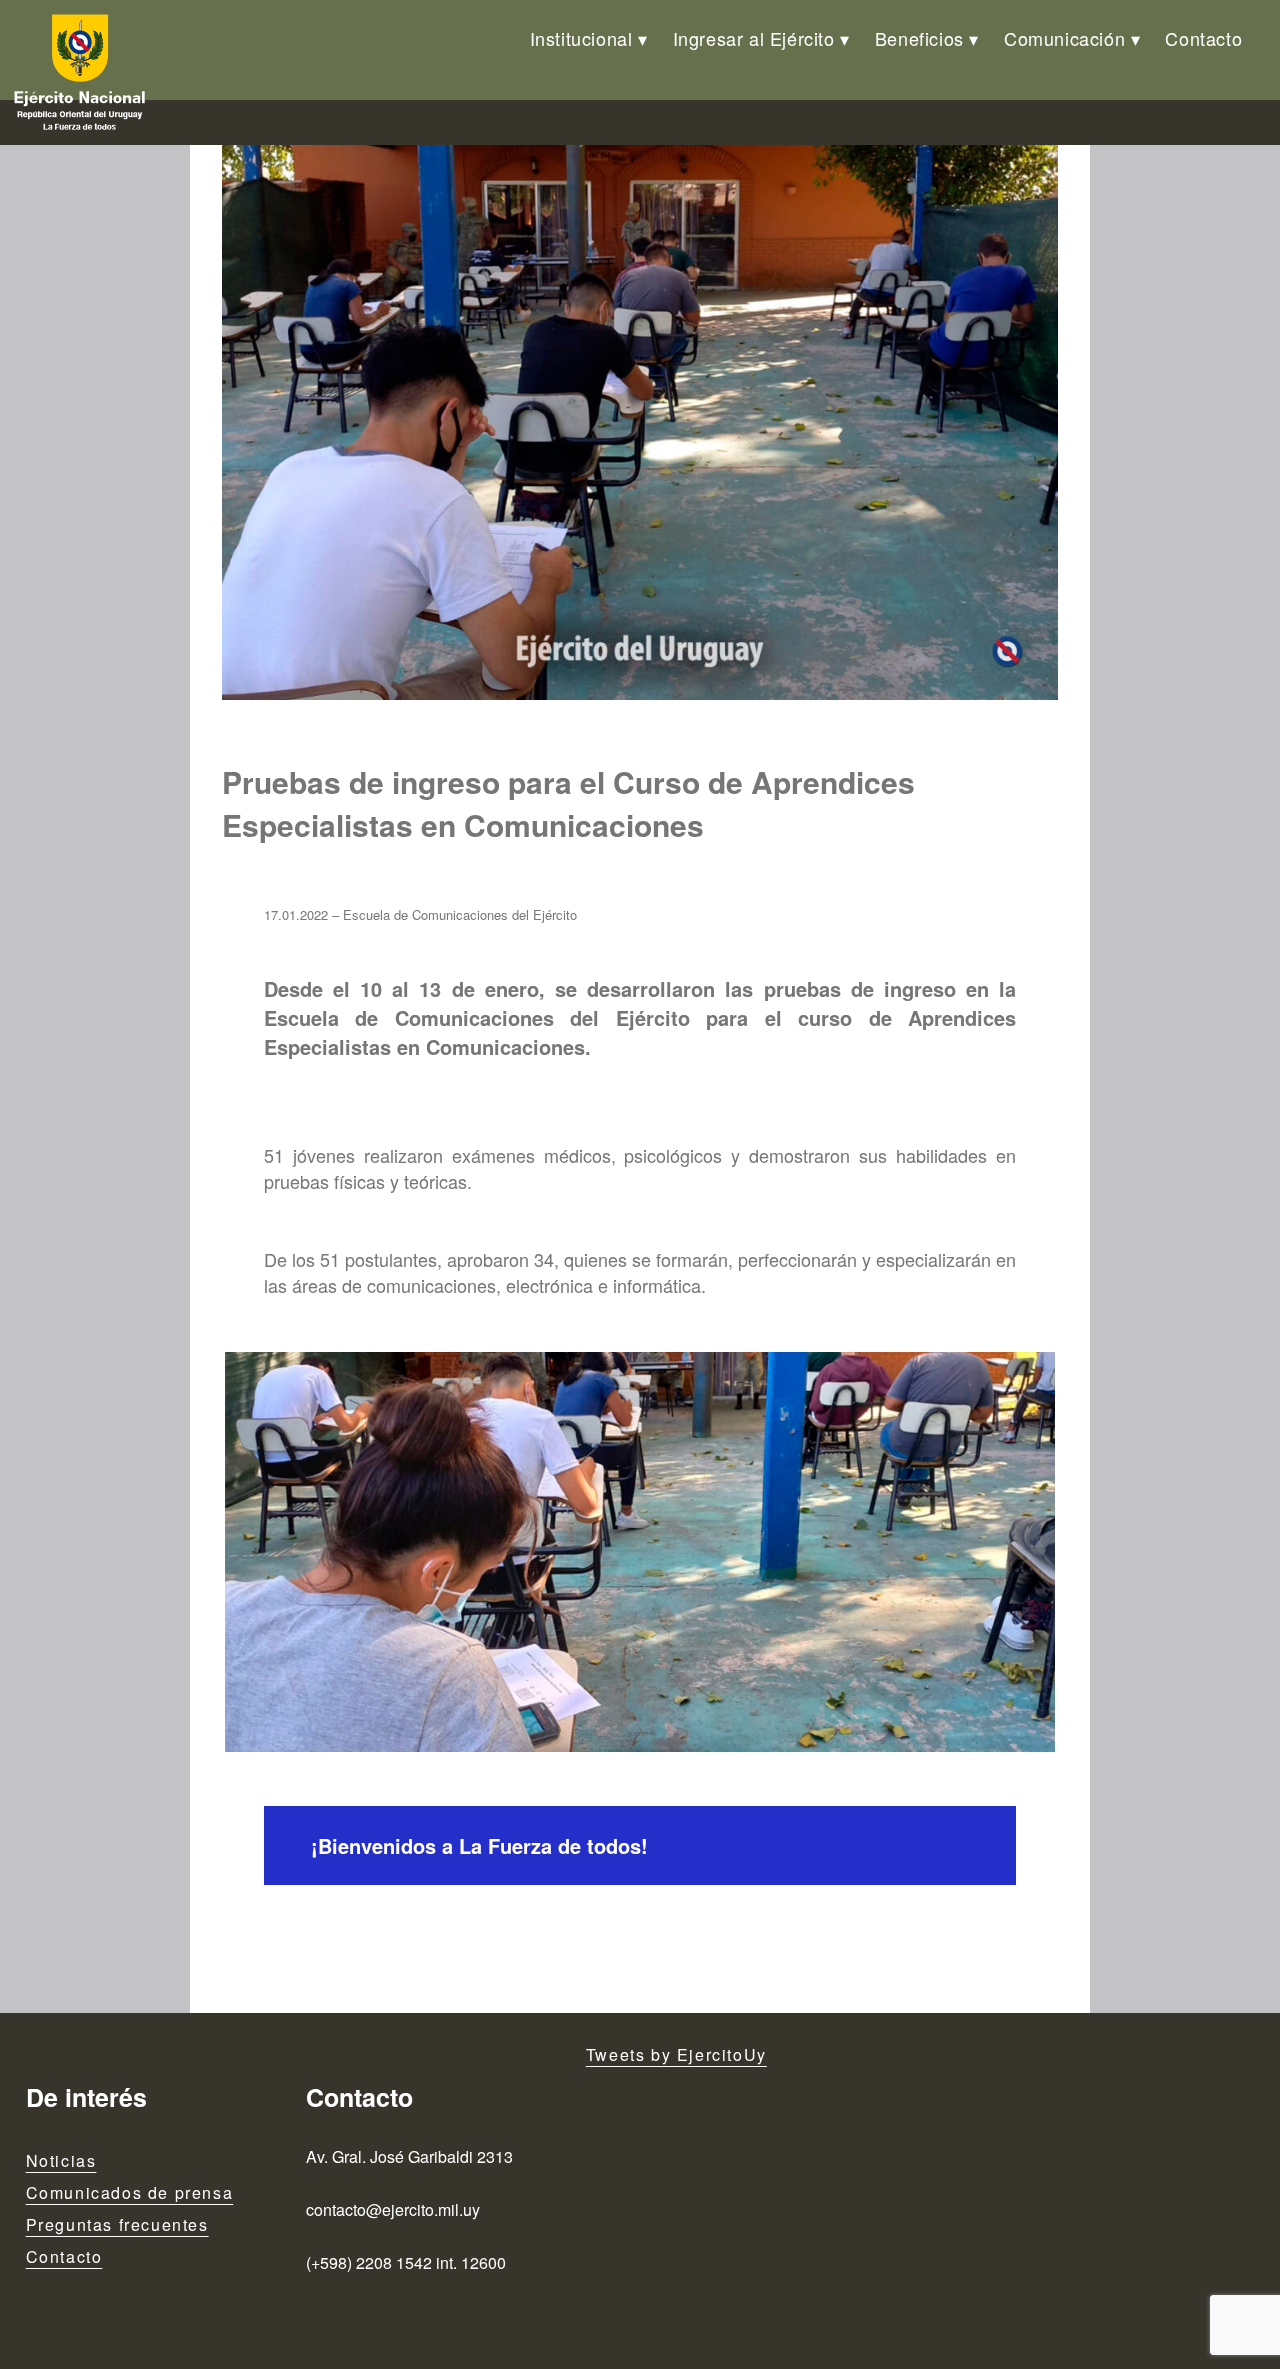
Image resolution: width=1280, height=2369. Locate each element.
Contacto (1203, 38)
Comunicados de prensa (130, 2192)
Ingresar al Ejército (754, 38)
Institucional (581, 38)
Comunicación (1064, 38)
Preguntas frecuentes (117, 2224)
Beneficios (919, 38)
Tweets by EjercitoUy (676, 2054)
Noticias (61, 2160)
